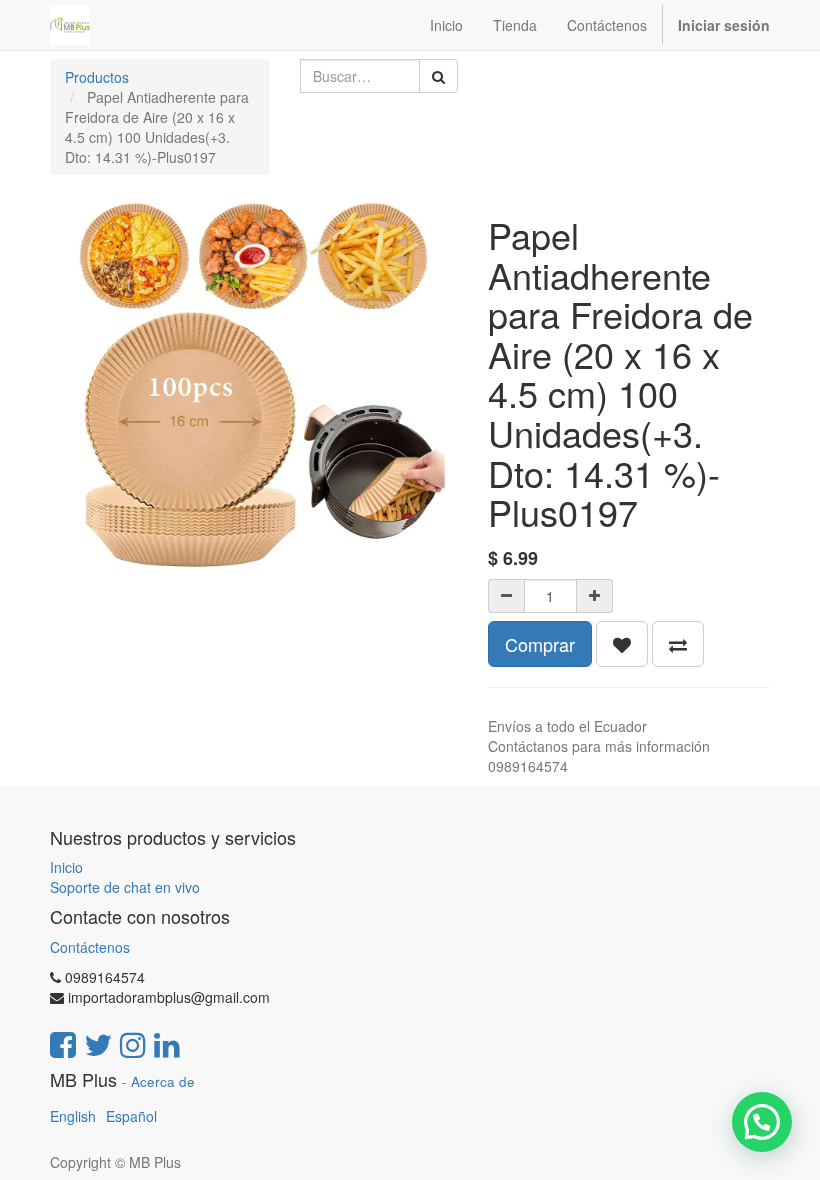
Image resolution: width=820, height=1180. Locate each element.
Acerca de (163, 1081)
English (73, 1116)
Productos (97, 77)
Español (131, 1116)
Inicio (66, 867)
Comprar (540, 644)
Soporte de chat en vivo (125, 887)
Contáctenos (90, 947)
